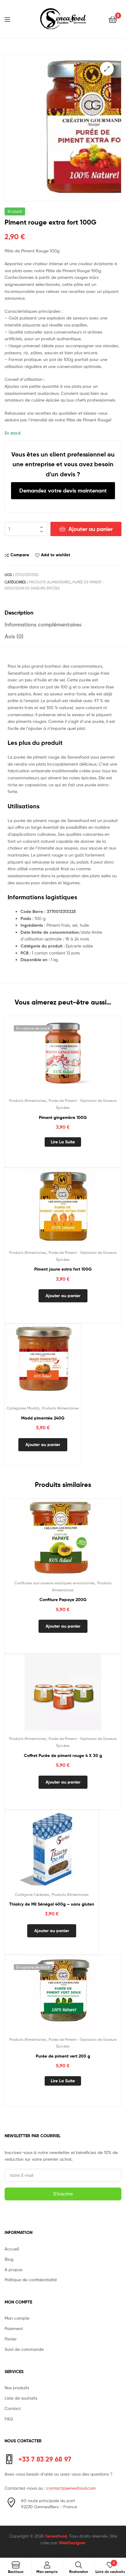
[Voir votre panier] (113, 19)
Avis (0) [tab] (14, 636)
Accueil (12, 2249)
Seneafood (56, 2536)
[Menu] (11, 19)
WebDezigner (72, 2543)
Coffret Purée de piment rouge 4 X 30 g (63, 1755)
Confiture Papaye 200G (63, 1600)
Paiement (14, 2328)
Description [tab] (19, 613)
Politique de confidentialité (31, 2280)
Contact (13, 2408)
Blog (9, 2259)
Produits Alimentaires (50, 582)
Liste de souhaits (21, 2398)
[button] (107, 69)
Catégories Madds (23, 1408)
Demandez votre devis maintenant (63, 491)
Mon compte (17, 2318)
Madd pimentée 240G (43, 1418)
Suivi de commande (24, 2349)
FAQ (9, 2419)
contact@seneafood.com (71, 2488)
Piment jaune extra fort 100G (63, 1269)
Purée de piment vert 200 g (63, 2056)
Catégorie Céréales (32, 1894)
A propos (13, 2269)
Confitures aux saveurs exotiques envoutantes (55, 1583)
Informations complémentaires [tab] (43, 624)
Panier (11, 2339)
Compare (20, 555)
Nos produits (17, 2388)
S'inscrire (63, 2194)
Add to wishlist (56, 555)
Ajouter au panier (91, 529)
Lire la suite (63, 1142)
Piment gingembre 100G (63, 1117)
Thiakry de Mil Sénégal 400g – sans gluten (52, 1904)
